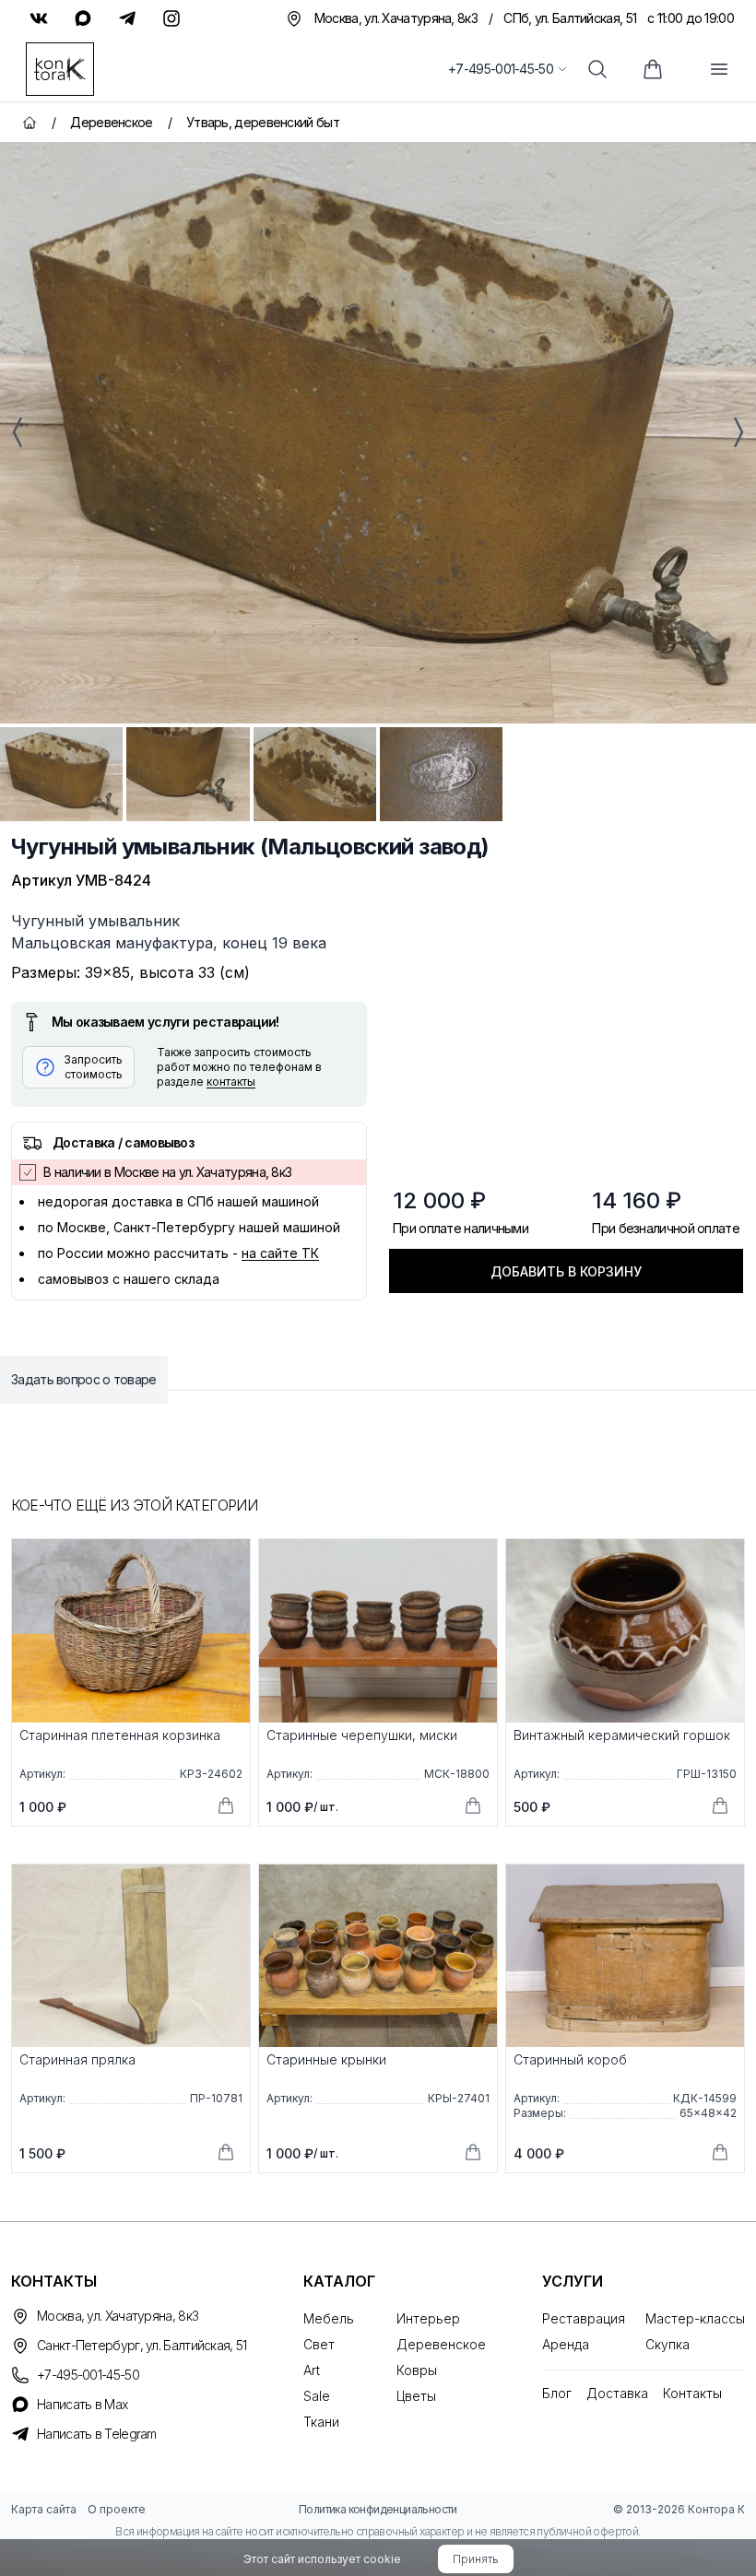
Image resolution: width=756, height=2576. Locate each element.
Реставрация (584, 2318)
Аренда (566, 2344)
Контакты (692, 2393)
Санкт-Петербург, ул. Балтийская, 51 (142, 2345)
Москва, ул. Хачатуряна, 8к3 (118, 2316)
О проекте (117, 2509)
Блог (557, 2393)
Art (312, 2370)
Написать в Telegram (97, 2434)
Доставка (617, 2393)
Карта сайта (44, 2509)
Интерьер (428, 2318)
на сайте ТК (280, 1253)
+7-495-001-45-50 (501, 69)
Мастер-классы (695, 2318)
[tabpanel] (378, 433)
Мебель (329, 2318)
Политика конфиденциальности (378, 2509)
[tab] (61, 775)
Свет (319, 2344)
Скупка (667, 2344)
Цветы (416, 2396)
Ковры (417, 2370)
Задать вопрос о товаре (84, 1379)
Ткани (321, 2422)
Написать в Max (82, 2404)
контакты (231, 1082)
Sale (317, 2396)
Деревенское (441, 2344)
